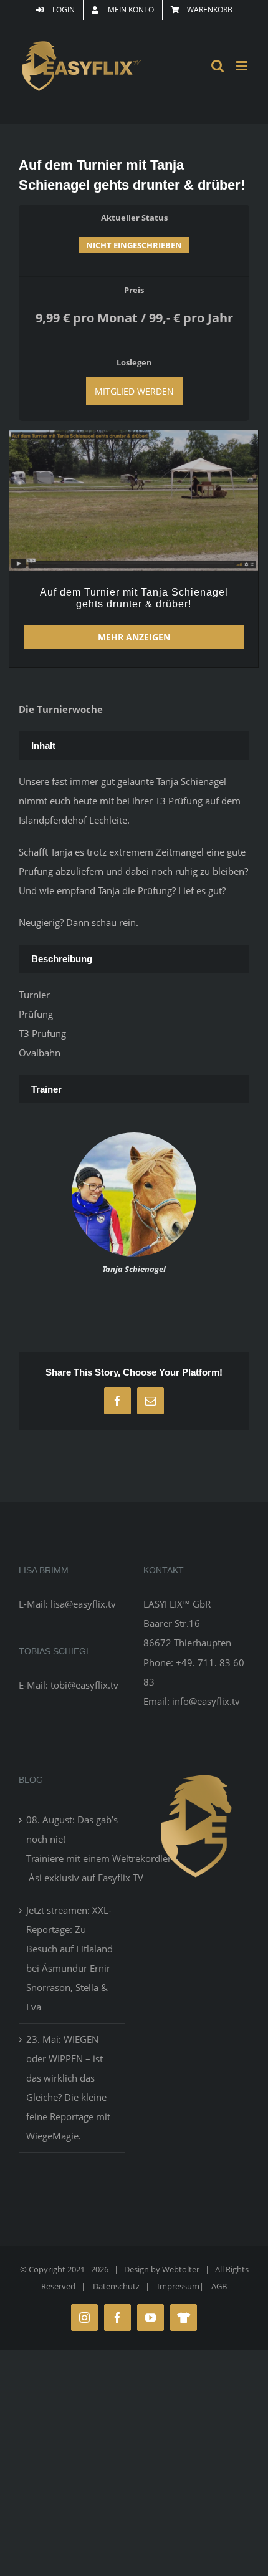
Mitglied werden (134, 391)
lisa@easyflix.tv (83, 1604)
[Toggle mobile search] (218, 66)
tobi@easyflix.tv (84, 1685)
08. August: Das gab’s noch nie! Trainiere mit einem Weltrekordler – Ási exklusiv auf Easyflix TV (72, 1849)
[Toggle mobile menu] (243, 66)
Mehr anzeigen (134, 637)
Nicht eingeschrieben (134, 245)
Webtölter (181, 2269)
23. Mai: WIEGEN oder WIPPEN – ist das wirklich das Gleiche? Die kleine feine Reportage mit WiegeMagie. (68, 2087)
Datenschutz (116, 2286)
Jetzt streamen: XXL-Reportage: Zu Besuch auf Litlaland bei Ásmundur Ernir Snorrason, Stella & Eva (69, 1958)
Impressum (178, 2286)
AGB (219, 2286)
